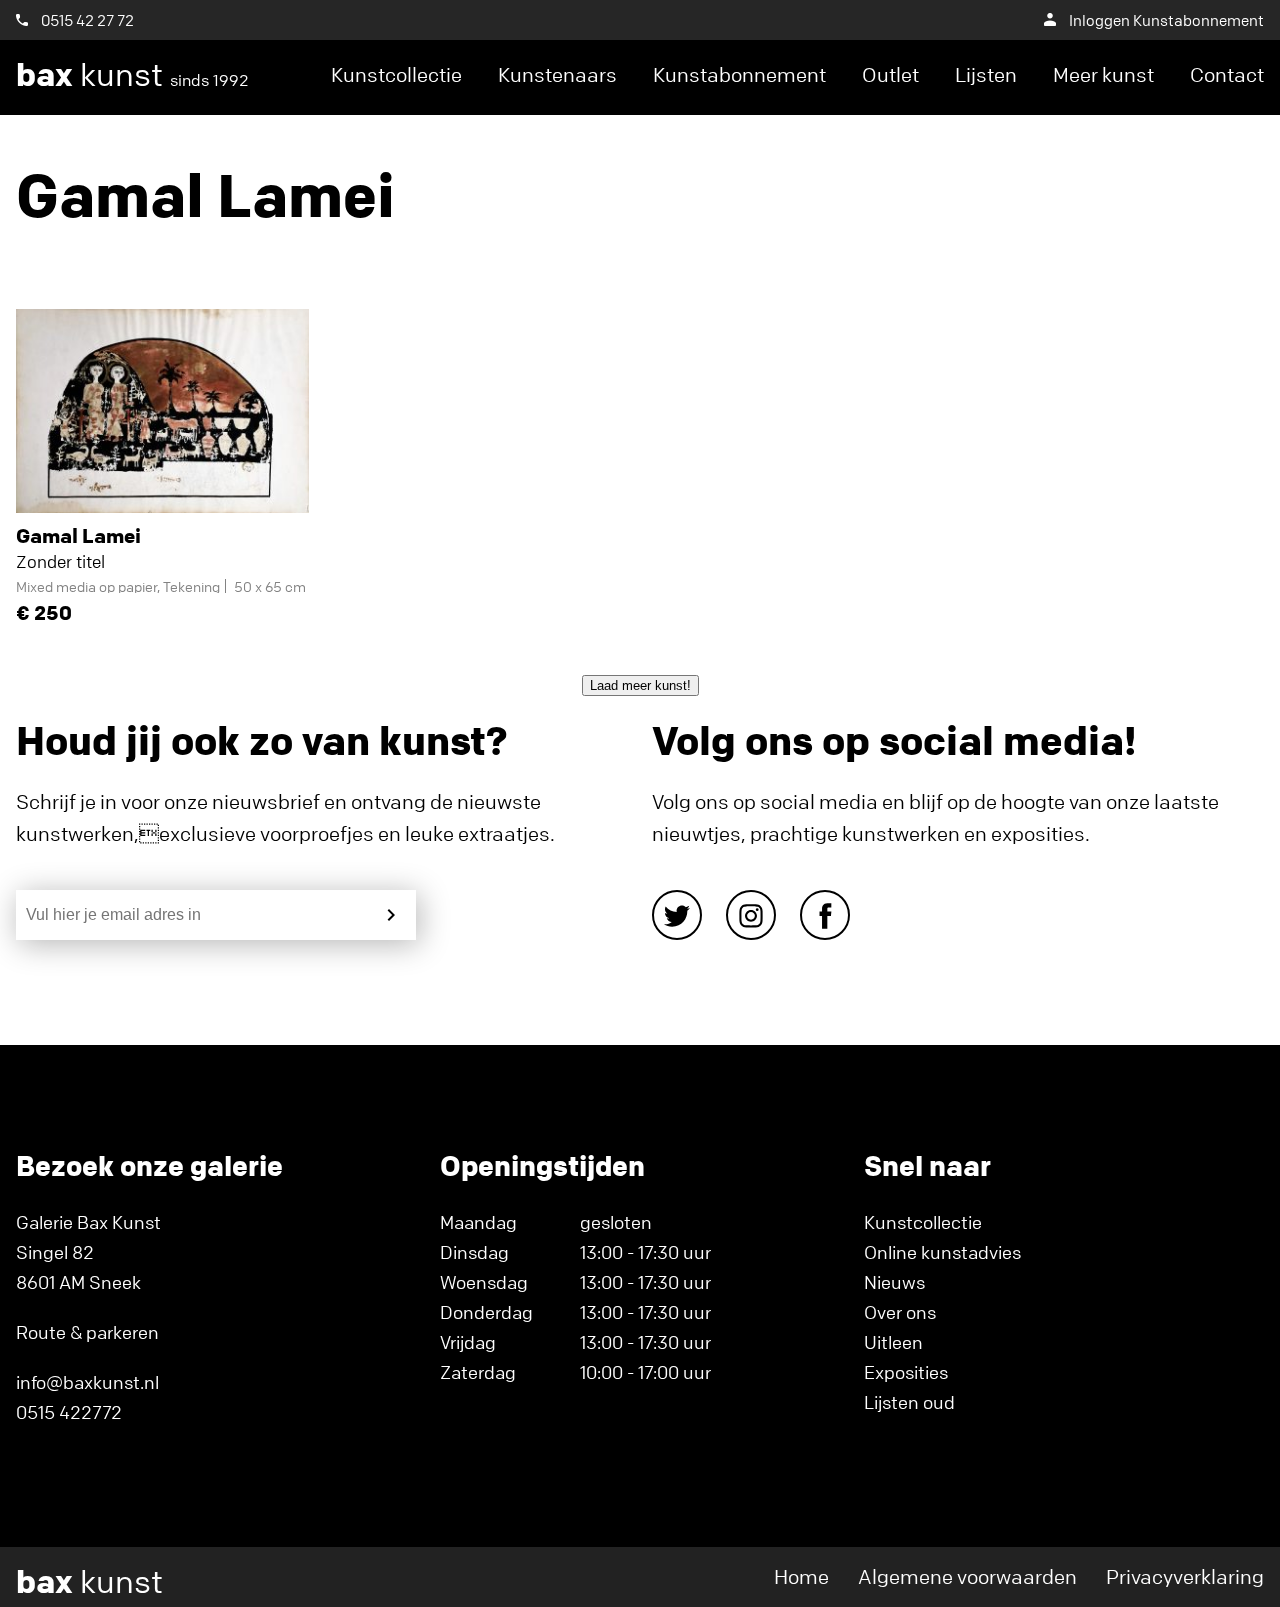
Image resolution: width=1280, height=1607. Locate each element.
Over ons (900, 1312)
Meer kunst (1103, 74)
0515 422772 (69, 1412)
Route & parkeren (87, 1332)
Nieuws (894, 1282)
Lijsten (986, 74)
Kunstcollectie (396, 74)
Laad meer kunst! (640, 685)
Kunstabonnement (739, 74)
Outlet (890, 74)
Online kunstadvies (942, 1252)
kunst (132, 75)
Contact (1227, 74)
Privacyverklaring (1185, 1576)
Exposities (906, 1372)
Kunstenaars (557, 74)
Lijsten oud (909, 1402)
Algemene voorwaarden (967, 1576)
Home (801, 1576)
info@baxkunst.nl (87, 1382)
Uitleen (893, 1342)
